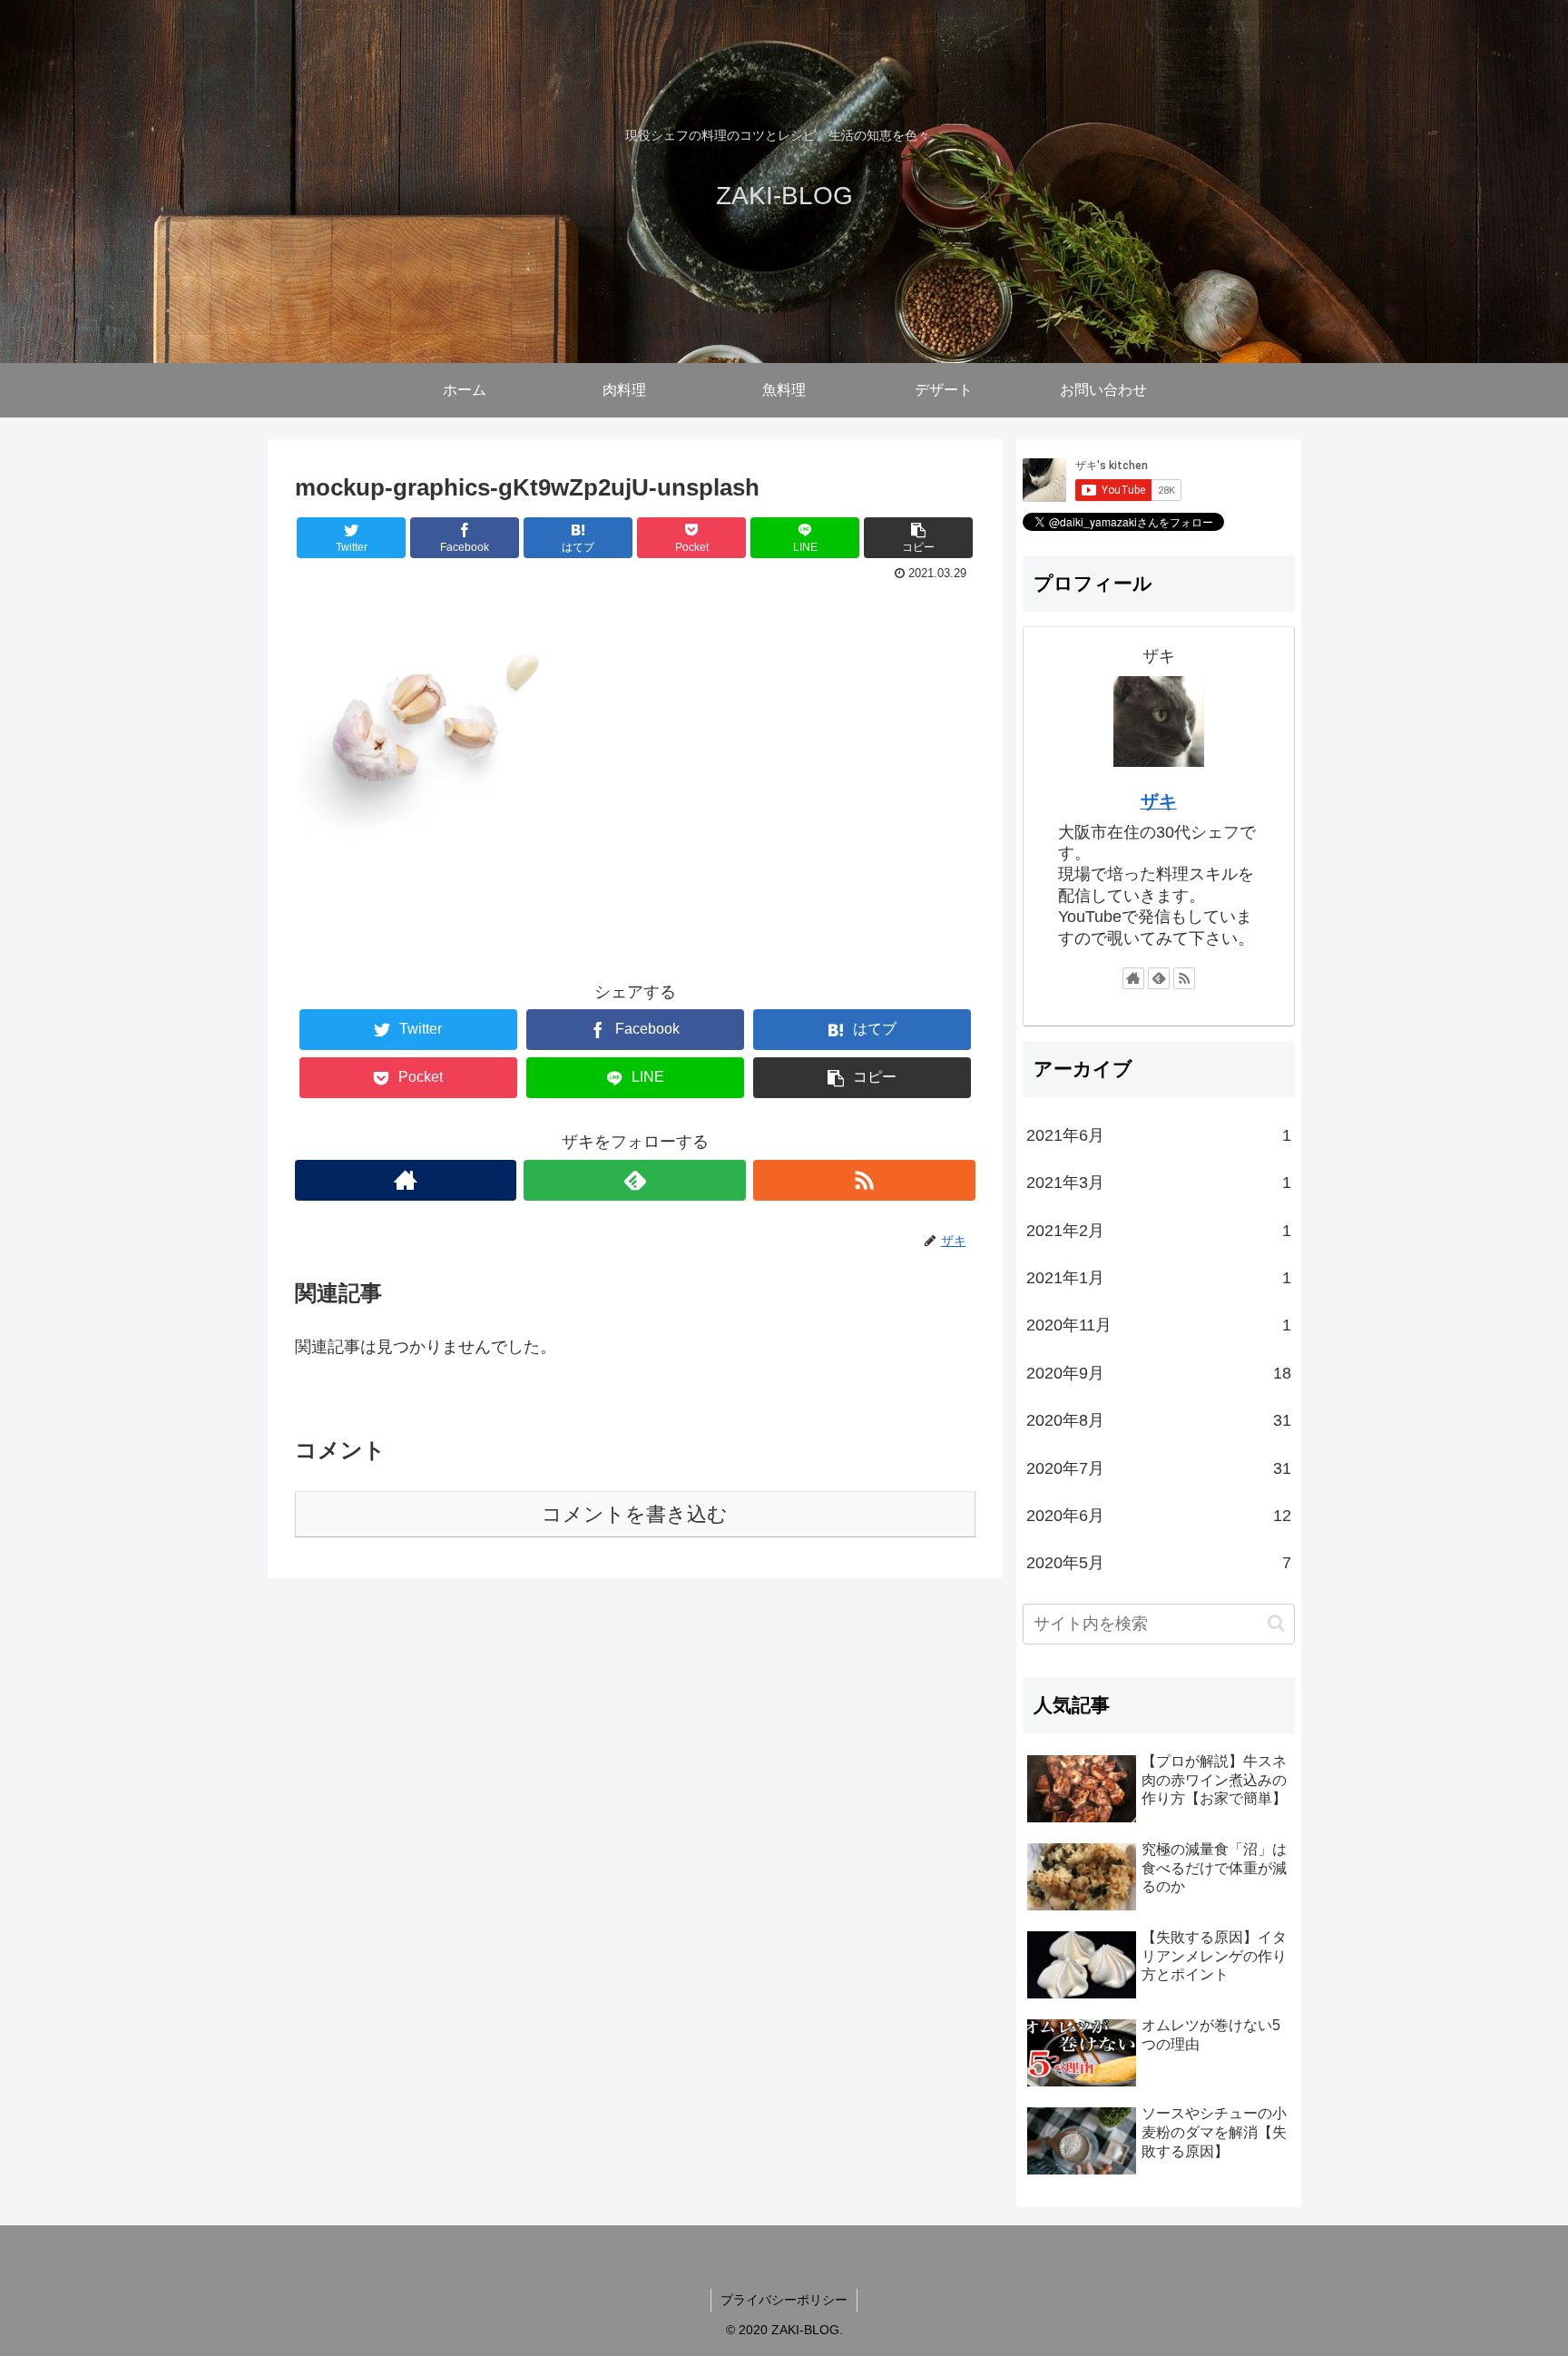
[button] (1276, 1623)
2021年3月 (1159, 1183)
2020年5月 (1159, 1563)
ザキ (1159, 801)
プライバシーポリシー (784, 2300)
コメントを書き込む (635, 1514)
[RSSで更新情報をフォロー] (864, 1180)
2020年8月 (1159, 1420)
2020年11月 (1159, 1325)
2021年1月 (1159, 1278)
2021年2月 (1159, 1231)
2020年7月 (1159, 1468)
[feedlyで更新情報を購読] (635, 1180)
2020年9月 (1159, 1373)
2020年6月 (1159, 1516)
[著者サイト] (406, 1180)
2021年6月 (1159, 1135)
